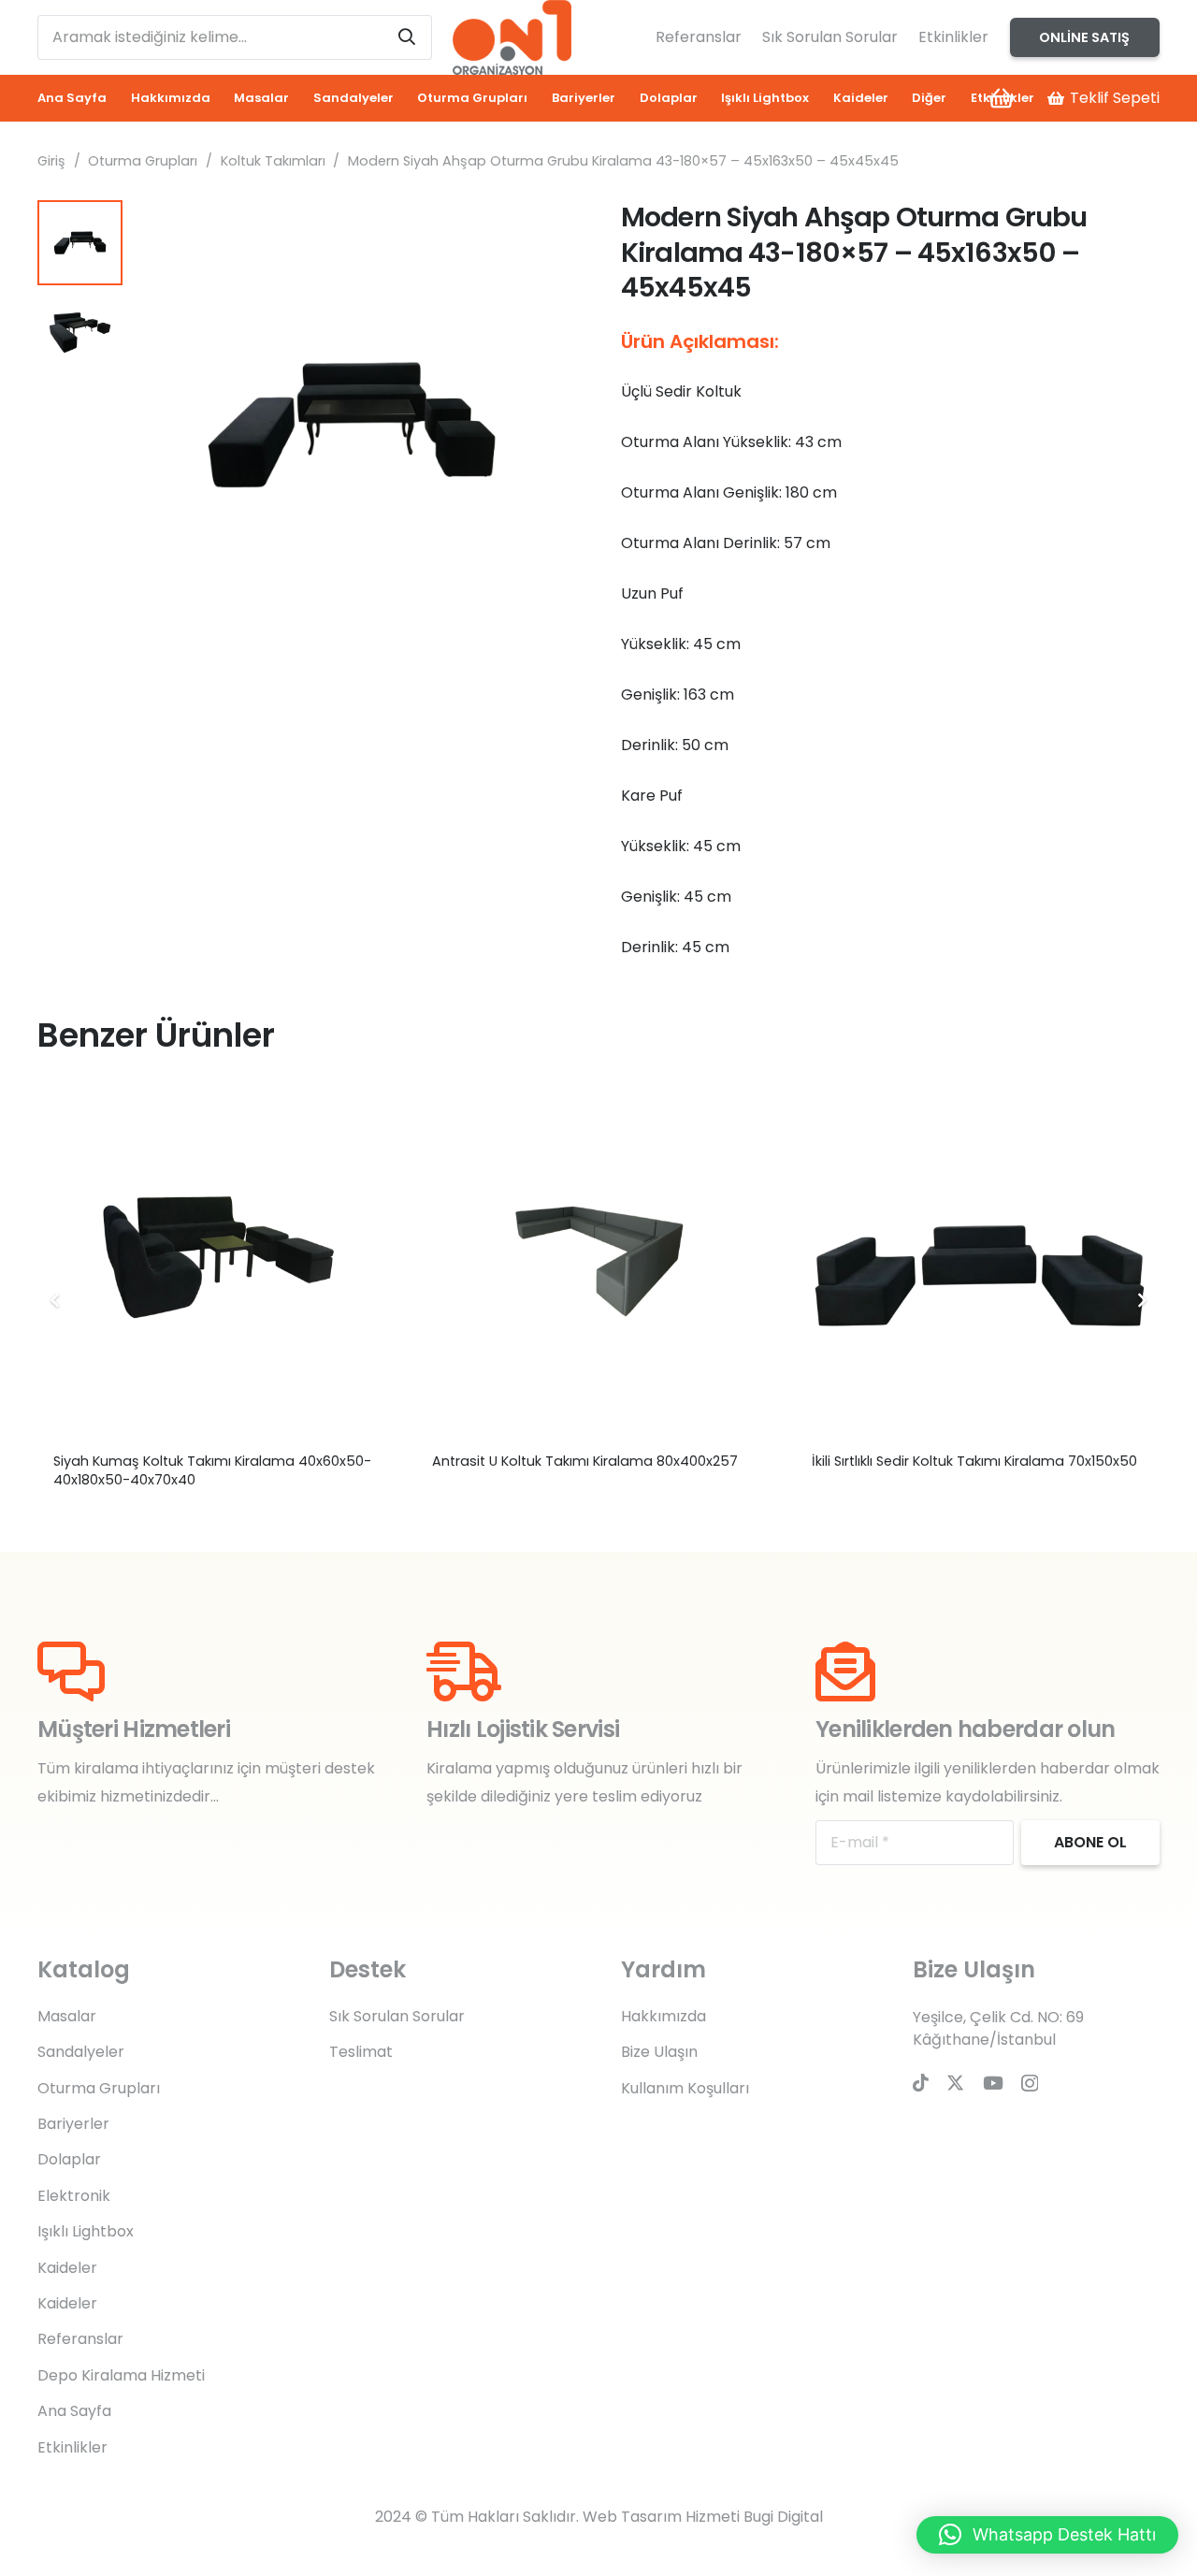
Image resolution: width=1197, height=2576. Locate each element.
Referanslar (699, 37)
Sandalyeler (81, 2052)
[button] (546, 230)
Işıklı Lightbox (86, 2231)
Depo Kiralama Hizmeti (121, 2375)
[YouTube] (993, 2083)
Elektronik (74, 2196)
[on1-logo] (512, 37)
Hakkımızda (663, 2016)
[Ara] (407, 37)
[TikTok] (921, 2083)
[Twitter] (955, 2083)
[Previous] (56, 1300)
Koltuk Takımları (273, 161)
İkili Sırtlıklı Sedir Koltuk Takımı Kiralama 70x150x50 (974, 1461)
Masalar (67, 2016)
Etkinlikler (953, 37)
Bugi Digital (783, 2517)
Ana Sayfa (74, 2411)
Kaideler (67, 2268)
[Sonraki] (1141, 1300)
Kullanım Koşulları (685, 2088)
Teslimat (361, 2052)
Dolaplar (69, 2159)
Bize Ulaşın (659, 2052)
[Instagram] (1030, 2084)
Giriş (51, 161)
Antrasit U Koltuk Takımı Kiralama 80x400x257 (585, 1461)
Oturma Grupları (143, 161)
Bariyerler (73, 2124)
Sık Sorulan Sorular (830, 37)
